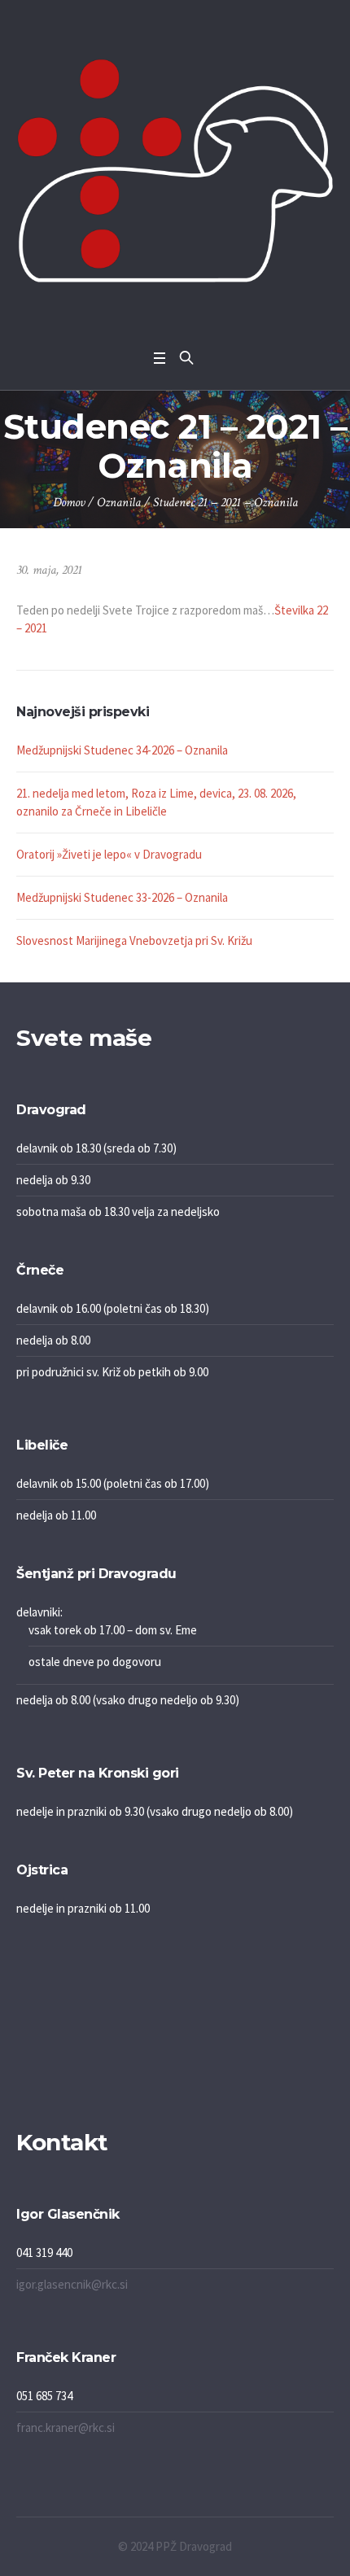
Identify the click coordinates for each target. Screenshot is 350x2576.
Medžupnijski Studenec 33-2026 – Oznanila (122, 897)
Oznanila (119, 503)
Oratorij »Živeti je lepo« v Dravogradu (109, 854)
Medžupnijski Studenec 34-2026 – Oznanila (122, 750)
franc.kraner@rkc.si (66, 2427)
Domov (69, 503)
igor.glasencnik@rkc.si (72, 2284)
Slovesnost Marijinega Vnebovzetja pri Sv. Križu (134, 940)
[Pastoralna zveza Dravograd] (175, 171)
